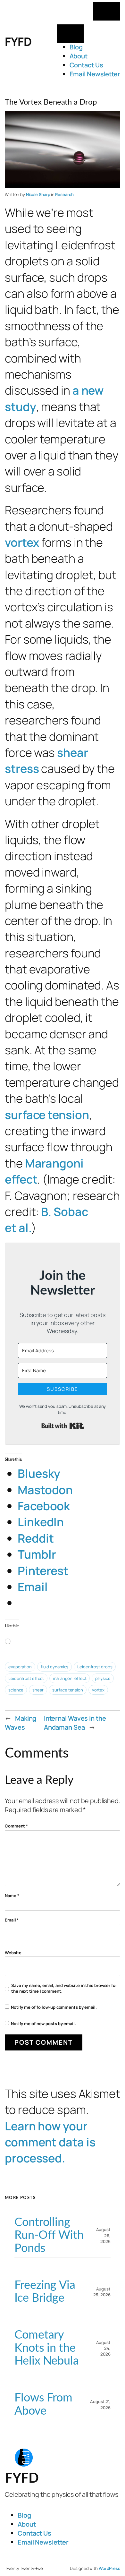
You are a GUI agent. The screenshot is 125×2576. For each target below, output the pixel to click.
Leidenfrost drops (95, 1667)
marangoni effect (70, 1678)
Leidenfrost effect (26, 1678)
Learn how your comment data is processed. (50, 2142)
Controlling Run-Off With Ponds (49, 2235)
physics (103, 1678)
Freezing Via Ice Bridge (45, 2292)
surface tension (47, 1115)
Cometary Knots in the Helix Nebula (47, 2348)
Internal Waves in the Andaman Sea (75, 1723)
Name (12, 1896)
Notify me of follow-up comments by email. (54, 2007)
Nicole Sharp (38, 194)
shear (38, 1690)
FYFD (18, 42)
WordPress (109, 2568)
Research (64, 194)
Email (12, 1920)
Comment (16, 1826)
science (16, 1690)
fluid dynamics (55, 1667)
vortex (22, 542)
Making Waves (21, 1723)
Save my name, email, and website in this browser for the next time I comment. (64, 1988)
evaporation (20, 1667)
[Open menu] (107, 11)
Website (13, 1953)
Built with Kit (63, 1426)
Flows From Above (43, 2405)
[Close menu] (70, 34)
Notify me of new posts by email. (43, 2024)
